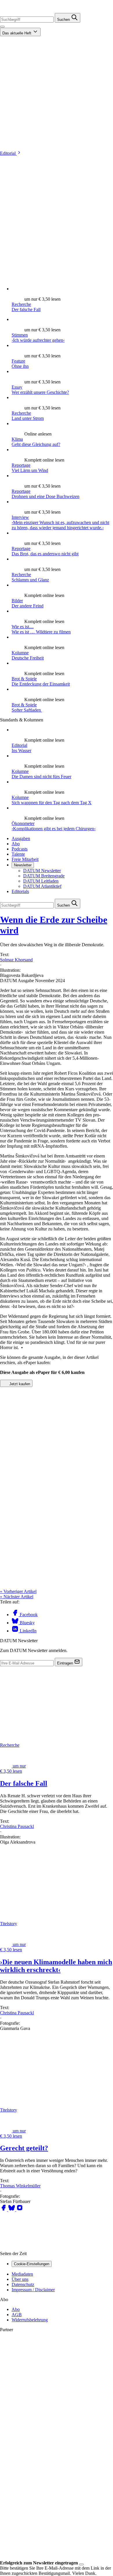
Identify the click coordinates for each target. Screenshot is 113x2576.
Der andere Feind (28, 606)
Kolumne (20, 653)
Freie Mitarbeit (25, 859)
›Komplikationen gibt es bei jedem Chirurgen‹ (54, 829)
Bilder (17, 601)
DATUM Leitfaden (41, 881)
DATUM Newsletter (42, 871)
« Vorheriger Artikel (18, 1591)
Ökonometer (23, 823)
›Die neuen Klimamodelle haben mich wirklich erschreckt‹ (56, 1966)
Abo (16, 844)
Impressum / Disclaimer (33, 2290)
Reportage (21, 465)
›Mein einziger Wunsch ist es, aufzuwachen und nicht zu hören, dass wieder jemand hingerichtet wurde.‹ (60, 525)
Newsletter (23, 865)
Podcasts (20, 849)
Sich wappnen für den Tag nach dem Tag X (52, 803)
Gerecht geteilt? (24, 2148)
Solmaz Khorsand (16, 960)
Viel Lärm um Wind (30, 470)
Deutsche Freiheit (28, 658)
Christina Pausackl (17, 1826)
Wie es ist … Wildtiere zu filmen (41, 632)
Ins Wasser (21, 750)
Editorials (20, 891)
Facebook (28, 1615)
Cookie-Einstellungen (32, 2264)
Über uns (20, 2279)
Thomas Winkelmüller (20, 2186)
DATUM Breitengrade (44, 876)
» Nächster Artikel (17, 1597)
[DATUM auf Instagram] (20, 2210)
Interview (20, 517)
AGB (17, 2315)
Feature (18, 361)
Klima (17, 439)
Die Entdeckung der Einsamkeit (41, 684)
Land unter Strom (28, 418)
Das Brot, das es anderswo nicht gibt (45, 554)
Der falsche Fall (26, 309)
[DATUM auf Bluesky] (12, 2210)
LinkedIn (28, 1631)
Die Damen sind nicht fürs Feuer (41, 777)
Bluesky (27, 1623)
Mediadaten (22, 2274)
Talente (18, 854)
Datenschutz (23, 2284)
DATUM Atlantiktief (42, 886)
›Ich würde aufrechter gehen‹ (38, 340)
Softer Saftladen (27, 710)
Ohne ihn (20, 366)
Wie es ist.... (23, 627)
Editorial (8, 153)
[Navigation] (2, 27)
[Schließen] (81, 2564)
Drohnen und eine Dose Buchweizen (45, 496)
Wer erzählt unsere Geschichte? (40, 392)
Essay (17, 387)
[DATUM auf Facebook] (4, 2210)
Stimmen (20, 335)
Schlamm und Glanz (30, 580)
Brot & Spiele (24, 679)
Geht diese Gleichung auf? (36, 444)
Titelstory (9, 1924)
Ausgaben (21, 838)
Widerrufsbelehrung (30, 2320)
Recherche (21, 304)
